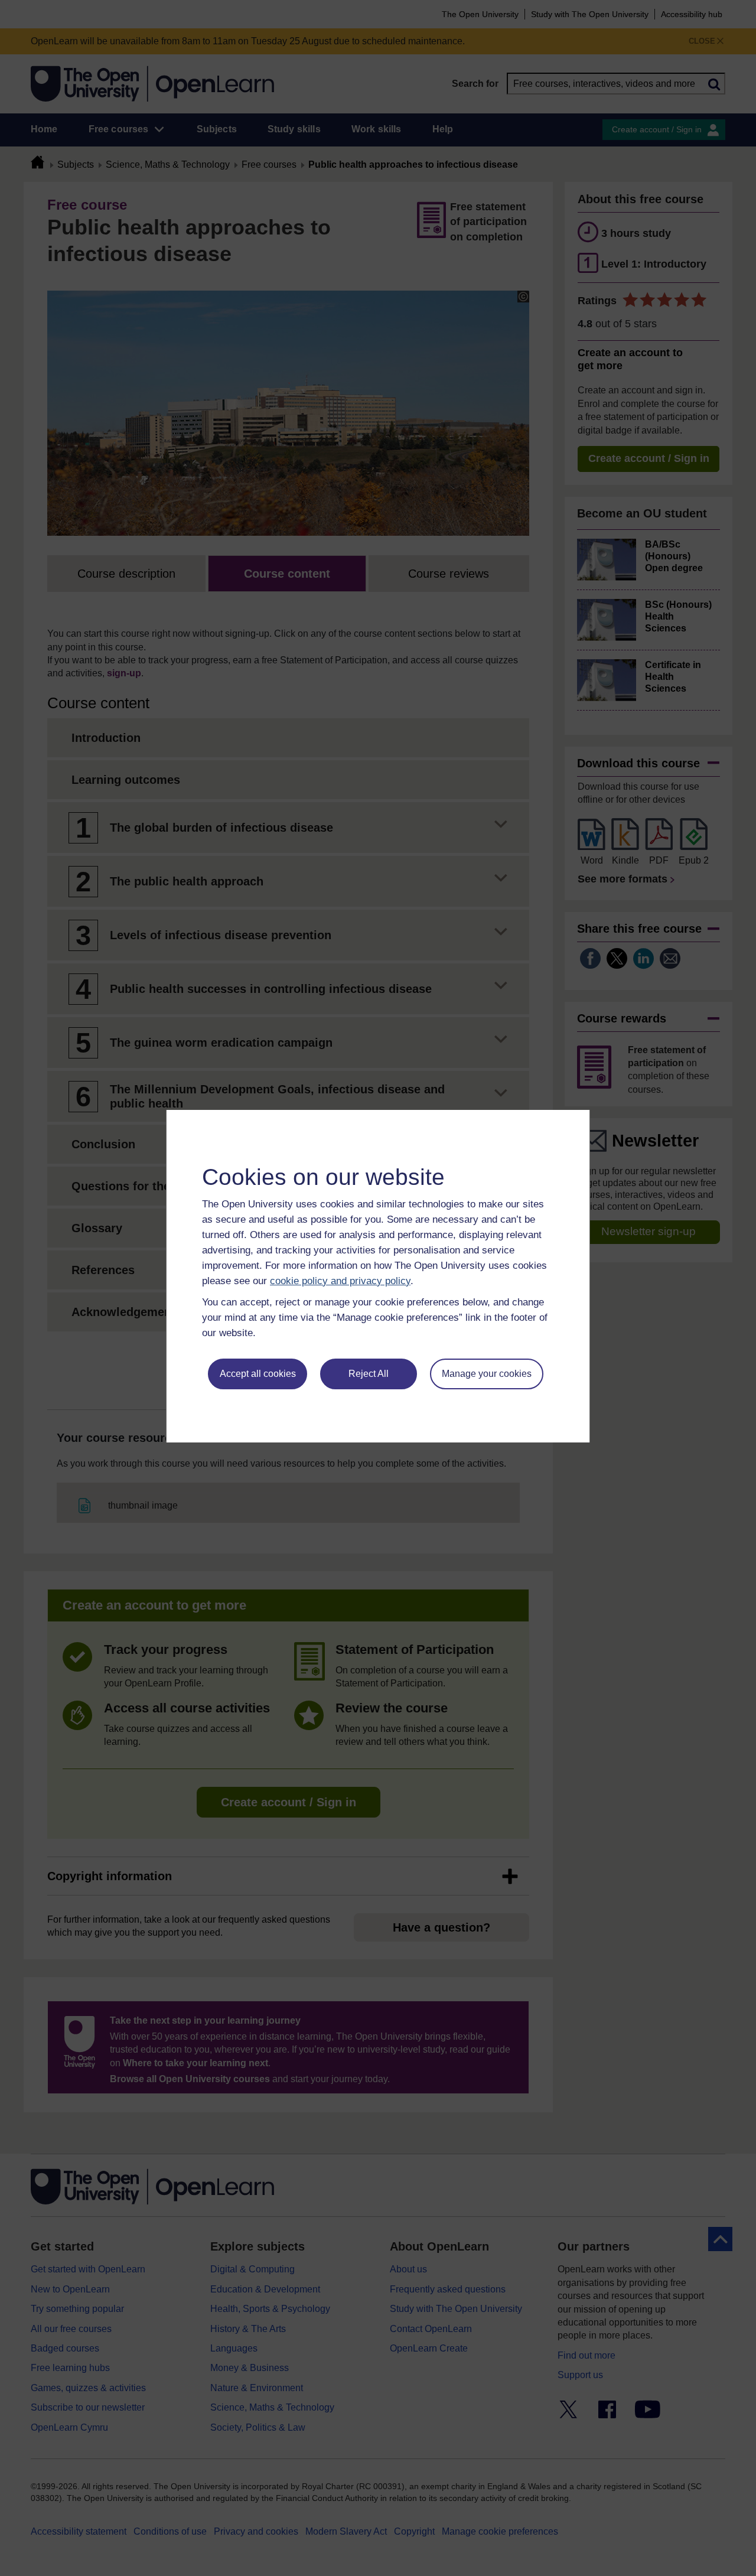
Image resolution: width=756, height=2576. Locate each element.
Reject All (369, 1374)
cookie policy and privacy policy (340, 1281)
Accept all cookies (258, 1374)
